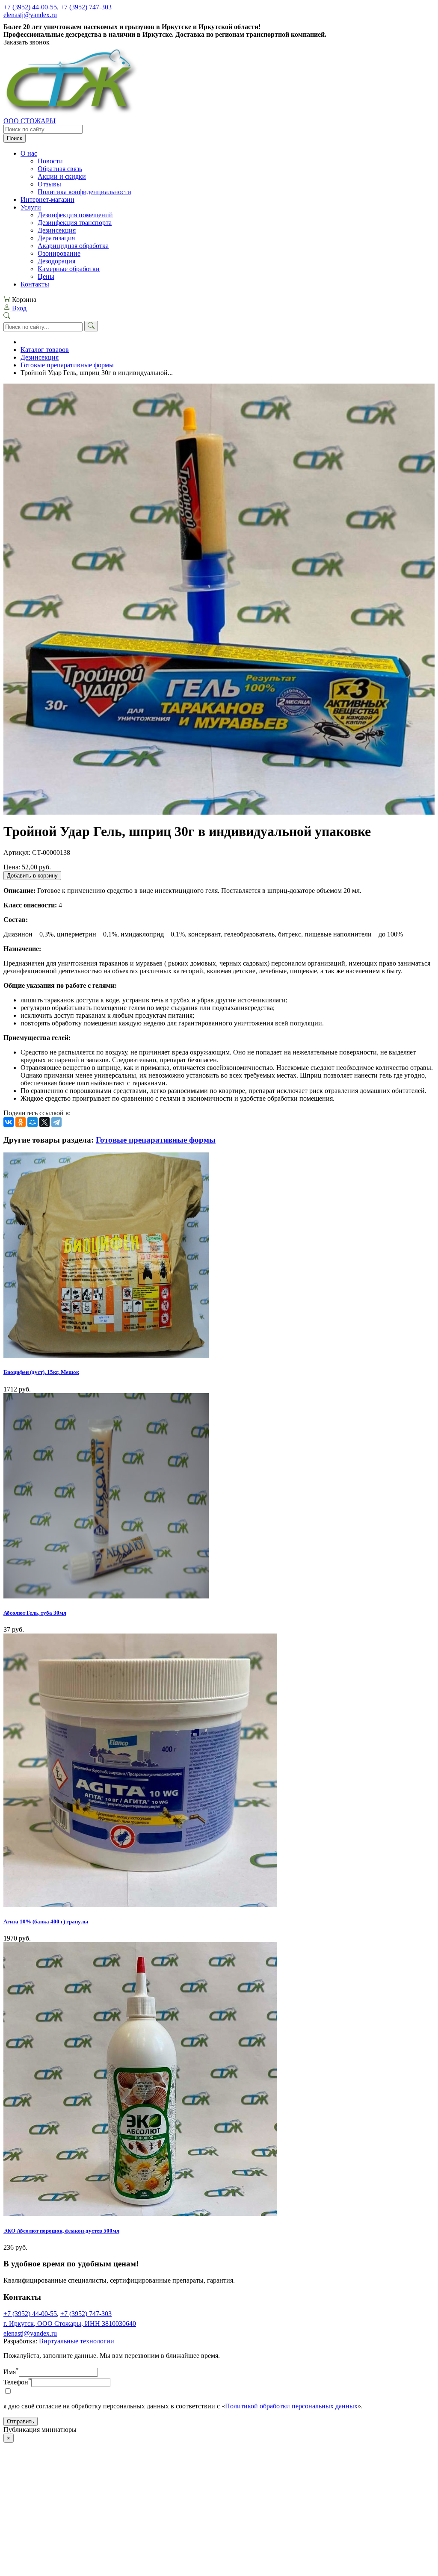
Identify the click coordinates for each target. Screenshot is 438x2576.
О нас (29, 153)
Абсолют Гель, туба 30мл (35, 1613)
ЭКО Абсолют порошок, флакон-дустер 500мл (61, 2231)
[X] (44, 1122)
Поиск (15, 138)
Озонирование (59, 253)
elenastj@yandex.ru (30, 15)
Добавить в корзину (32, 876)
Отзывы (49, 184)
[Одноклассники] (21, 1122)
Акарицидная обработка (73, 246)
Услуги (31, 207)
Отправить (21, 2421)
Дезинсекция (57, 230)
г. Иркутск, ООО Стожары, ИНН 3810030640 (70, 2323)
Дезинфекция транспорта (75, 223)
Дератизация (56, 238)
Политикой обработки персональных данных (291, 2406)
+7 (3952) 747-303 (86, 7)
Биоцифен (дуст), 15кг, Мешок (41, 1372)
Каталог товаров (45, 350)
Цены (46, 276)
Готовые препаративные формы (67, 365)
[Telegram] (56, 1122)
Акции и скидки (62, 176)
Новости (50, 161)
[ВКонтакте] (9, 1122)
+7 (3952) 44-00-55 (30, 7)
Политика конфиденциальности (84, 192)
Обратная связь (60, 169)
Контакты (35, 284)
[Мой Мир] (33, 1122)
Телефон (17, 2382)
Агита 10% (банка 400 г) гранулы (46, 1922)
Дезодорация (56, 261)
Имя (11, 2372)
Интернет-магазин (47, 199)
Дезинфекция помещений (75, 215)
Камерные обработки (69, 269)
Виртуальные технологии (77, 2341)
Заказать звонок (27, 42)
